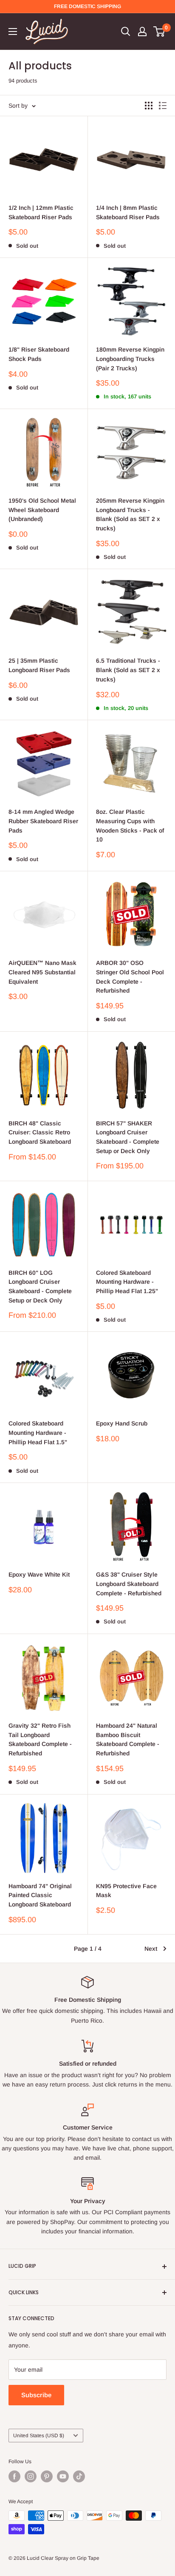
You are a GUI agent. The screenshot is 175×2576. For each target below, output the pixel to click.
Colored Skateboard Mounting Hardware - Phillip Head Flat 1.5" (38, 1433)
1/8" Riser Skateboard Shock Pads (39, 354)
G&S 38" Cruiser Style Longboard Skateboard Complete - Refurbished (129, 1584)
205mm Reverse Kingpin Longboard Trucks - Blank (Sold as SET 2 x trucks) (130, 514)
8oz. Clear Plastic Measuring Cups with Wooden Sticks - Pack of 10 (130, 826)
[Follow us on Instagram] (31, 2476)
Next (151, 1949)
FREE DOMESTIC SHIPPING (87, 6)
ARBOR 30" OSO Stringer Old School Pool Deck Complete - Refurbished (130, 977)
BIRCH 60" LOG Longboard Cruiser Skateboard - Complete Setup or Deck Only (40, 1287)
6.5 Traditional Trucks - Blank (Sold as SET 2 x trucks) (128, 670)
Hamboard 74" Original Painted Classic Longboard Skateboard (40, 1895)
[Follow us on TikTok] (79, 2476)
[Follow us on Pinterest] (47, 2476)
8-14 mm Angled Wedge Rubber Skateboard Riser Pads (43, 821)
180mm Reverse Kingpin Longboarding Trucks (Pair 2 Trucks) (130, 359)
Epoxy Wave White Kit (39, 1574)
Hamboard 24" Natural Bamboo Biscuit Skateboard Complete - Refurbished (128, 1739)
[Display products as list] (163, 106)
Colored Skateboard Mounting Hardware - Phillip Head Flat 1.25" (127, 1282)
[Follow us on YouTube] (63, 2476)
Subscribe (36, 2395)
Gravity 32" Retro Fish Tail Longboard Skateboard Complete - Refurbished (40, 1739)
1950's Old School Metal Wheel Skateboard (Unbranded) (42, 510)
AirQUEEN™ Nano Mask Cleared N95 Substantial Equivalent (42, 972)
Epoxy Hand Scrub (122, 1423)
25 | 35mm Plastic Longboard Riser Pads (39, 665)
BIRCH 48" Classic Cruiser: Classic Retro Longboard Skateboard (40, 1132)
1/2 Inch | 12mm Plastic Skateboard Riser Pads (41, 212)
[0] (159, 31)
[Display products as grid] (149, 106)
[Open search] (126, 31)
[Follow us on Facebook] (14, 2476)
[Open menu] (13, 31)
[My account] (142, 31)
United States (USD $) (39, 2436)
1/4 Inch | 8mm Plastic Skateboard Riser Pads (128, 212)
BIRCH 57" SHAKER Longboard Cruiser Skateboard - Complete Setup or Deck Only (128, 1137)
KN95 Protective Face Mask (126, 1891)
